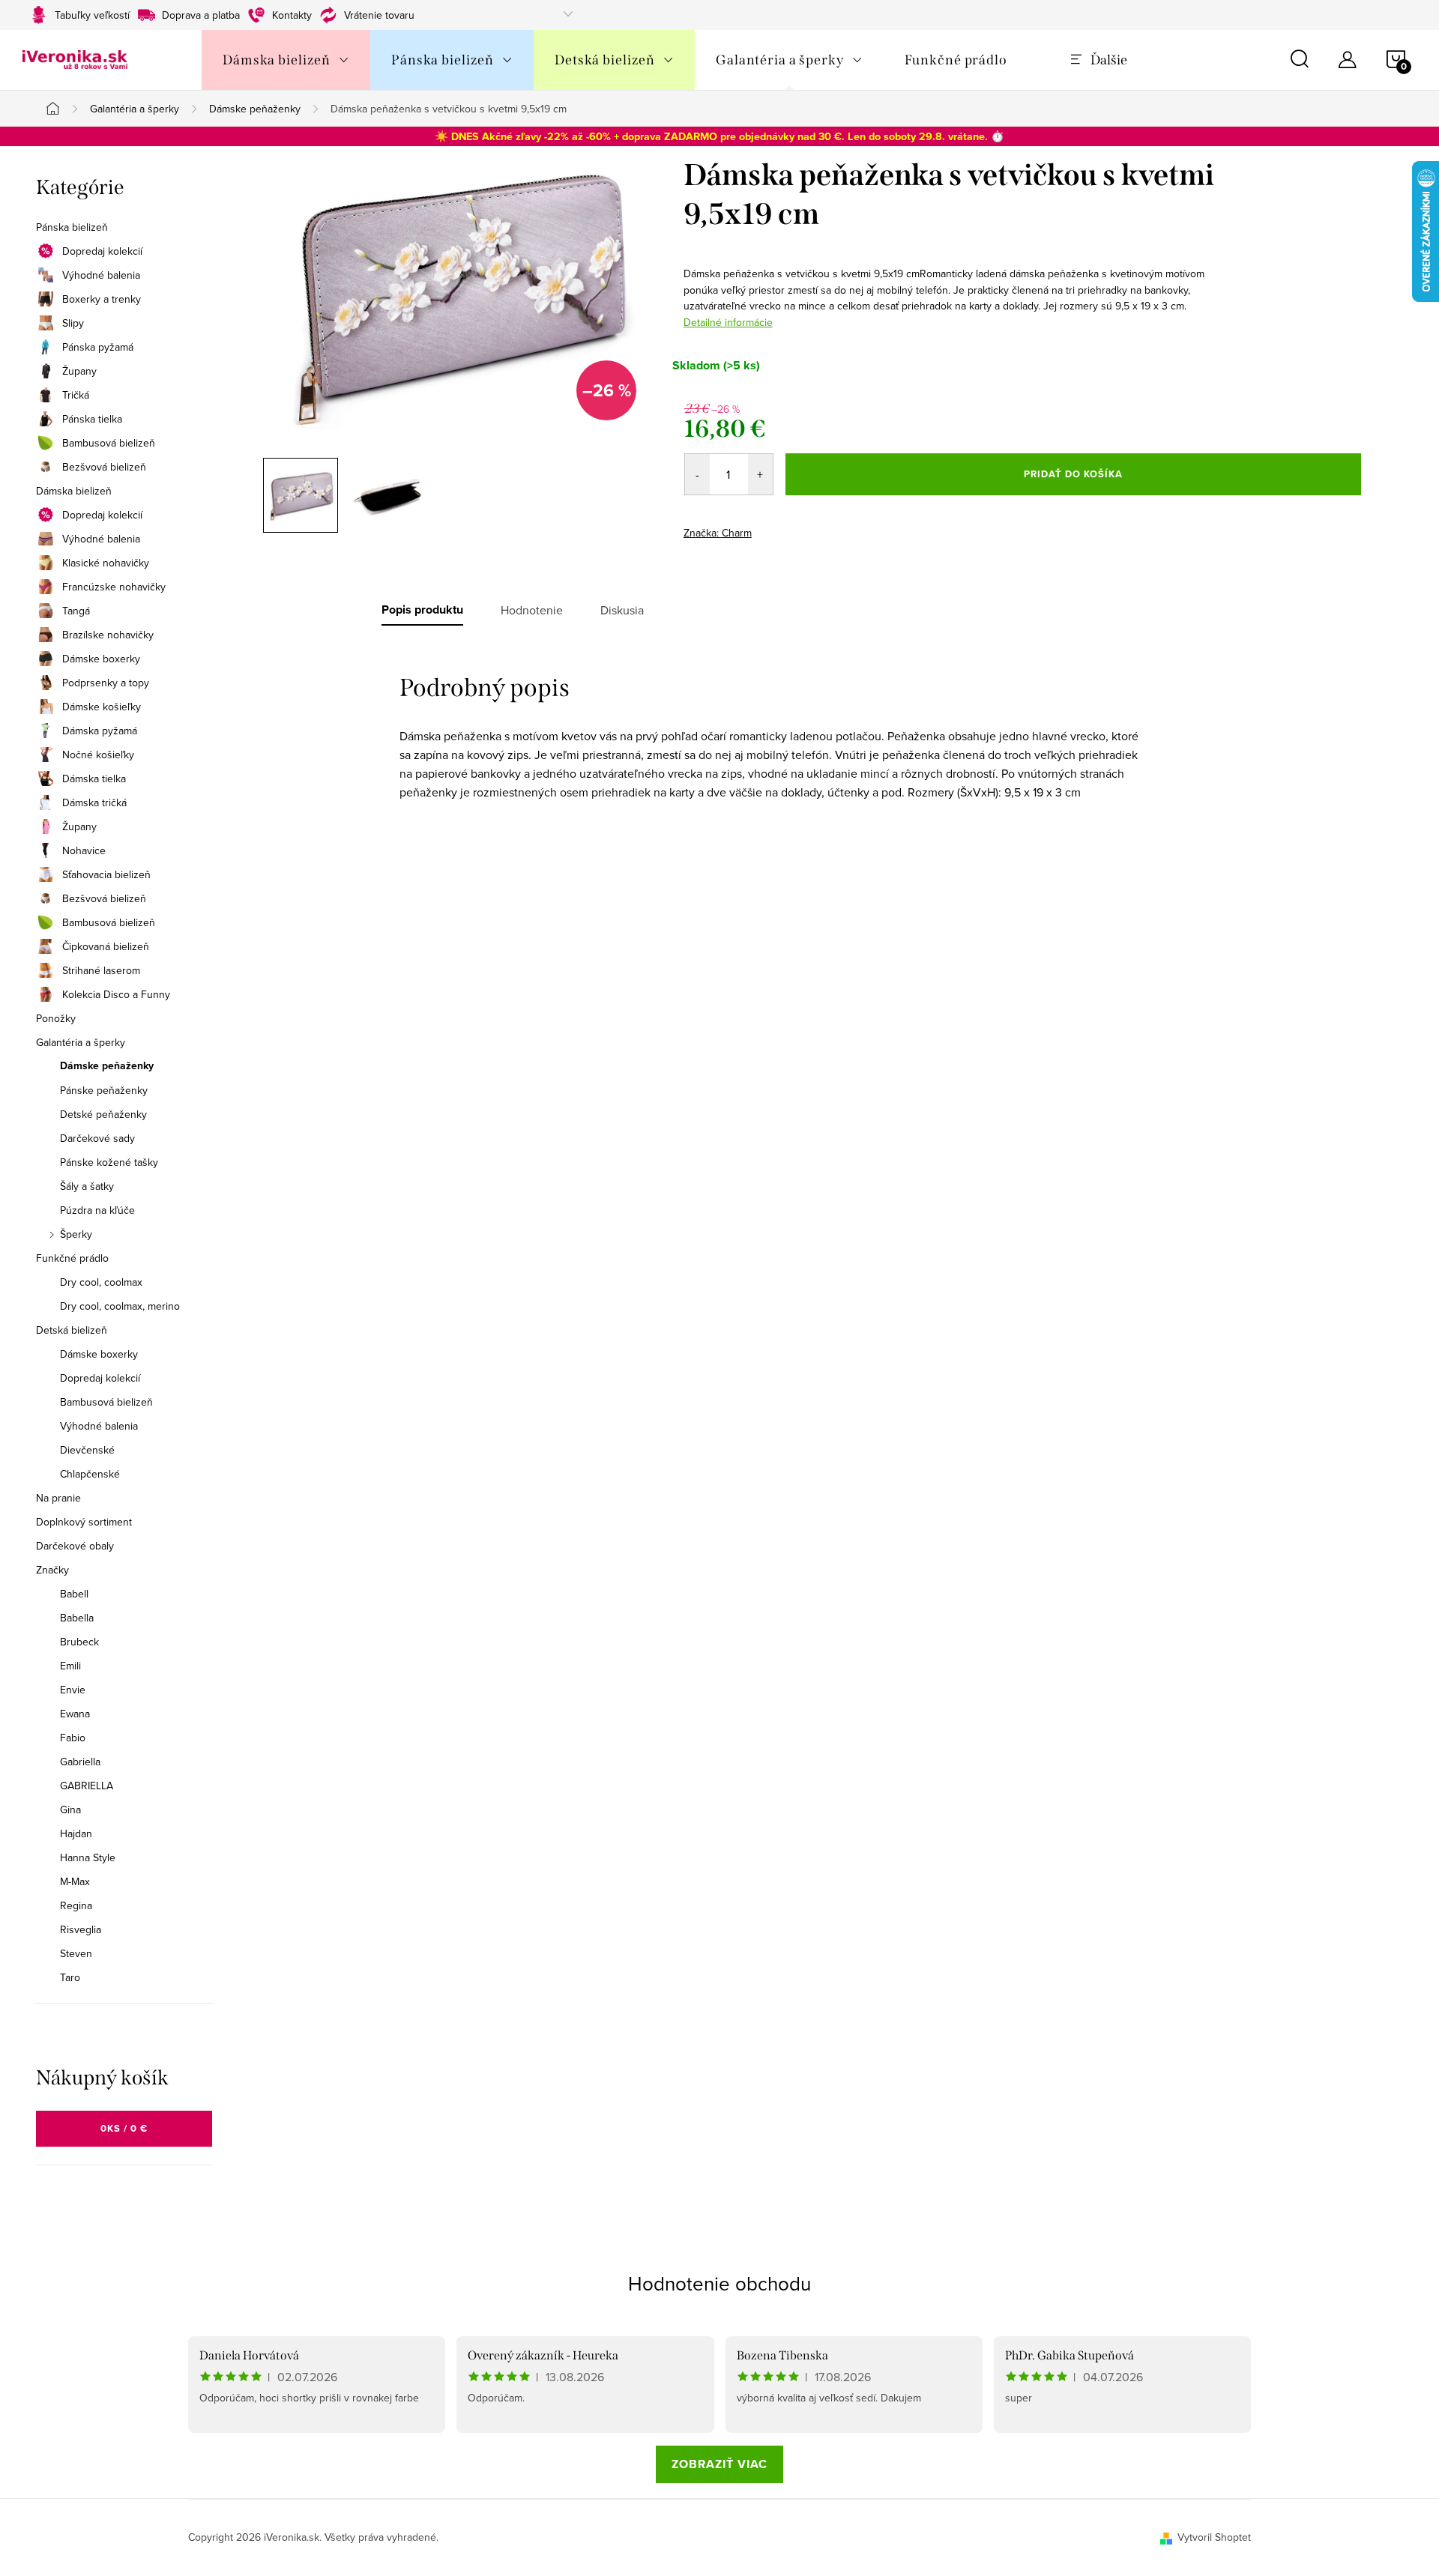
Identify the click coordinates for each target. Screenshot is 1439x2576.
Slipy (73, 323)
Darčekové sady (97, 1138)
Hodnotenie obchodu (719, 2283)
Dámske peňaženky (107, 1066)
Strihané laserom (101, 970)
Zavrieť (788, 528)
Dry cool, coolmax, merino (120, 1306)
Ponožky (56, 1018)
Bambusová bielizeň (109, 443)
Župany (79, 371)
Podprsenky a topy (106, 683)
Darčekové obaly (75, 1546)
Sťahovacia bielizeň (106, 874)
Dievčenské (87, 1450)
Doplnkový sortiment (84, 1522)
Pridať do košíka (1073, 474)
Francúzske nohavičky (114, 587)
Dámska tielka (94, 778)
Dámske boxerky (101, 659)
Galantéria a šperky (81, 1042)
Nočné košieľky (98, 755)
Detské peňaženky (103, 1114)
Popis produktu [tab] (422, 610)
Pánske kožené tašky (109, 1162)
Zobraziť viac (719, 2464)
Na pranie (58, 1498)
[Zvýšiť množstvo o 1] (760, 474)
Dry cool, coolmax (101, 1282)
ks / (124, 2128)
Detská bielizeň (72, 1330)
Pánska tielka (92, 419)
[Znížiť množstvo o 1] (697, 474)
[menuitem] (286, 60)
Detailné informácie (728, 322)
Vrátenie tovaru (379, 15)
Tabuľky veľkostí (92, 15)
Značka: (718, 533)
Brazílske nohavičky (108, 635)
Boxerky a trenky (102, 299)
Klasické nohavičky (106, 563)
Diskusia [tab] (622, 610)
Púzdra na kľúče (97, 1210)
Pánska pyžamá (98, 347)
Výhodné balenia (101, 275)
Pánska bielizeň (72, 227)
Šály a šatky (87, 1186)
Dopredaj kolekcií (102, 251)
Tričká (76, 395)
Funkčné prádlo (72, 1258)
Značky (52, 1570)
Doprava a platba (201, 15)
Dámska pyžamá (100, 731)
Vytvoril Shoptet (1214, 2537)
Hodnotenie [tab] (532, 610)
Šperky (76, 1234)
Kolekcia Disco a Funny (116, 994)
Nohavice (84, 850)
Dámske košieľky (102, 707)
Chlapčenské (90, 1474)
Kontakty (292, 15)
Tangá (76, 611)
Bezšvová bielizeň (104, 467)
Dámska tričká (94, 802)
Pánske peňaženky (104, 1090)
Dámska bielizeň (74, 491)
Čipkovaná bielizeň (106, 946)
